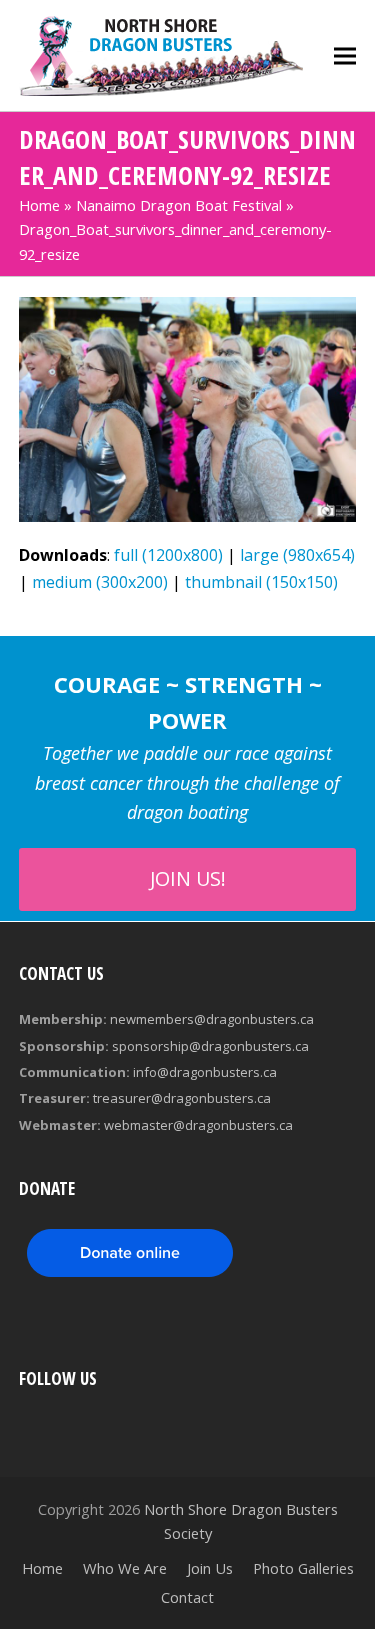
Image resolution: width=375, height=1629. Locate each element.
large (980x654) (297, 555)
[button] (345, 55)
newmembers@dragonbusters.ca (212, 1019)
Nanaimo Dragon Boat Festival (179, 205)
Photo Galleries (303, 1568)
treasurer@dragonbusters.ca (182, 1098)
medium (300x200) (100, 582)
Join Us (210, 1568)
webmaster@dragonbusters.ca (198, 1125)
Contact (187, 1597)
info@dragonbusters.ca (205, 1072)
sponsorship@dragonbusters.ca (210, 1046)
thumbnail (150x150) (261, 582)
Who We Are (125, 1568)
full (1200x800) (168, 555)
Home (39, 205)
